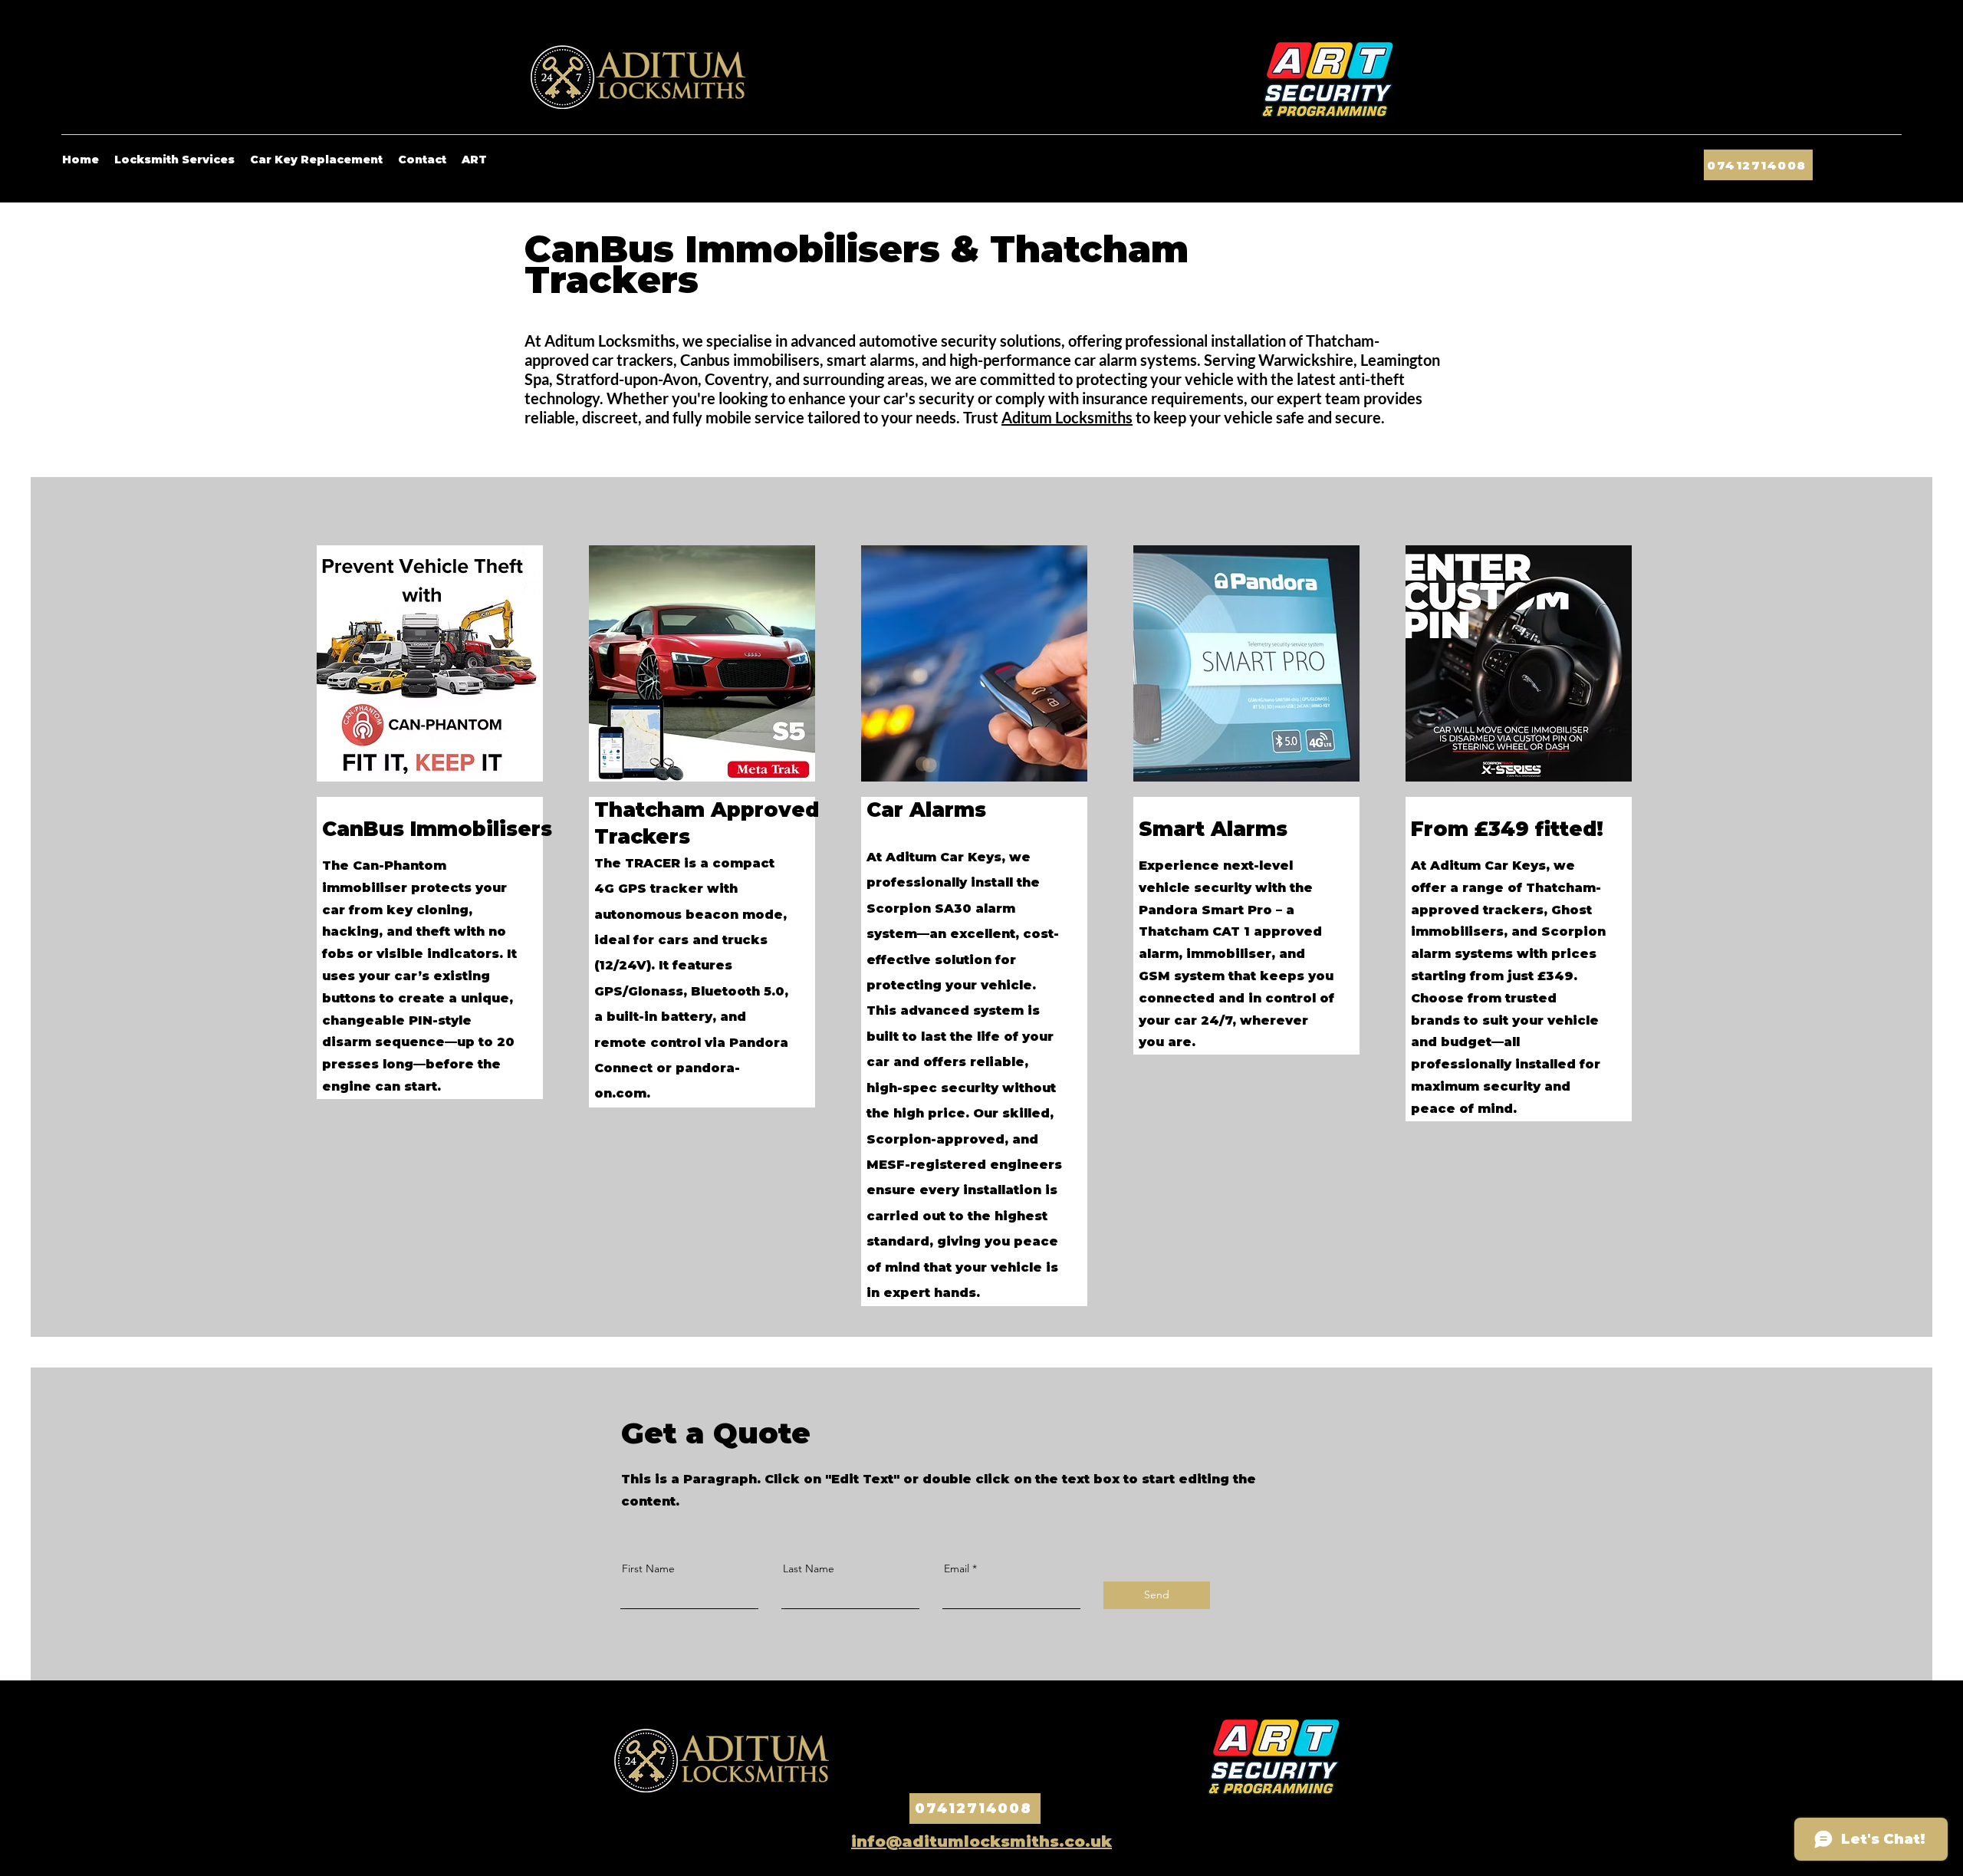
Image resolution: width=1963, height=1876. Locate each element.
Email (957, 1568)
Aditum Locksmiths (1067, 417)
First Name (648, 1568)
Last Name (809, 1568)
